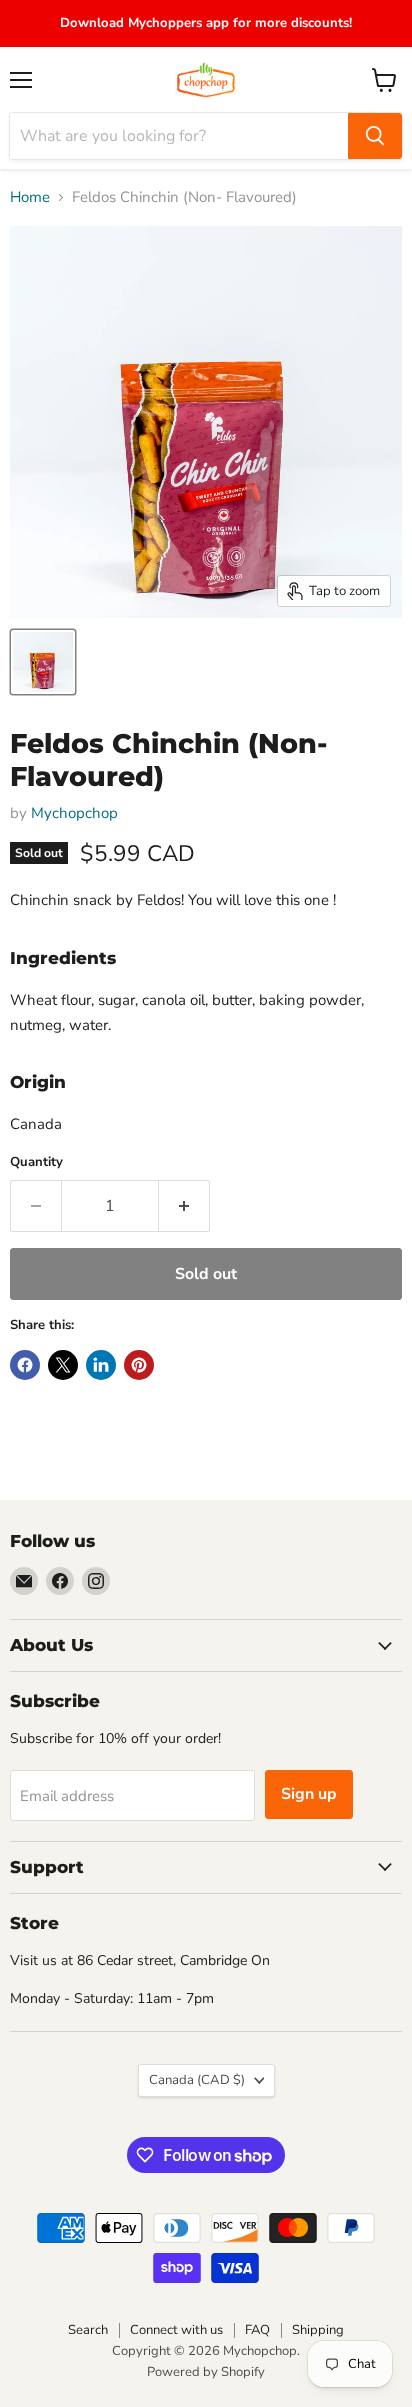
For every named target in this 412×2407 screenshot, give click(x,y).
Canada (197, 2080)
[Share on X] (63, 1365)
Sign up (309, 1794)
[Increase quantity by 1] (184, 1206)
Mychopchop (74, 813)
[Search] (375, 136)
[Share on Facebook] (25, 1365)
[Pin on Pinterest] (139, 1365)
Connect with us (176, 2330)
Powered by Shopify (206, 2372)
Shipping (318, 2330)
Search (88, 2330)
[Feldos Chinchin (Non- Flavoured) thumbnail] (43, 662)
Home (30, 197)
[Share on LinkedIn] (101, 1365)
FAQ (257, 2330)
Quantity (36, 1162)
